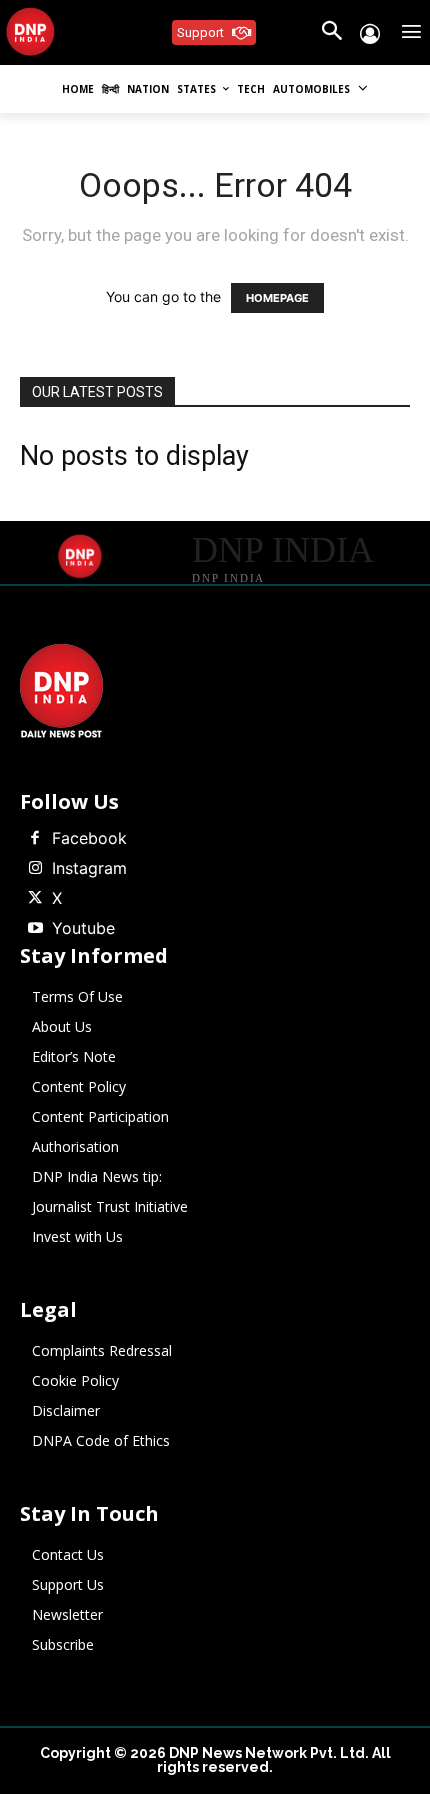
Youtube (83, 928)
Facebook (89, 838)
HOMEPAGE (277, 298)
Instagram (89, 868)
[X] (35, 899)
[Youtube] (35, 929)
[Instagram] (35, 869)
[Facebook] (35, 839)
